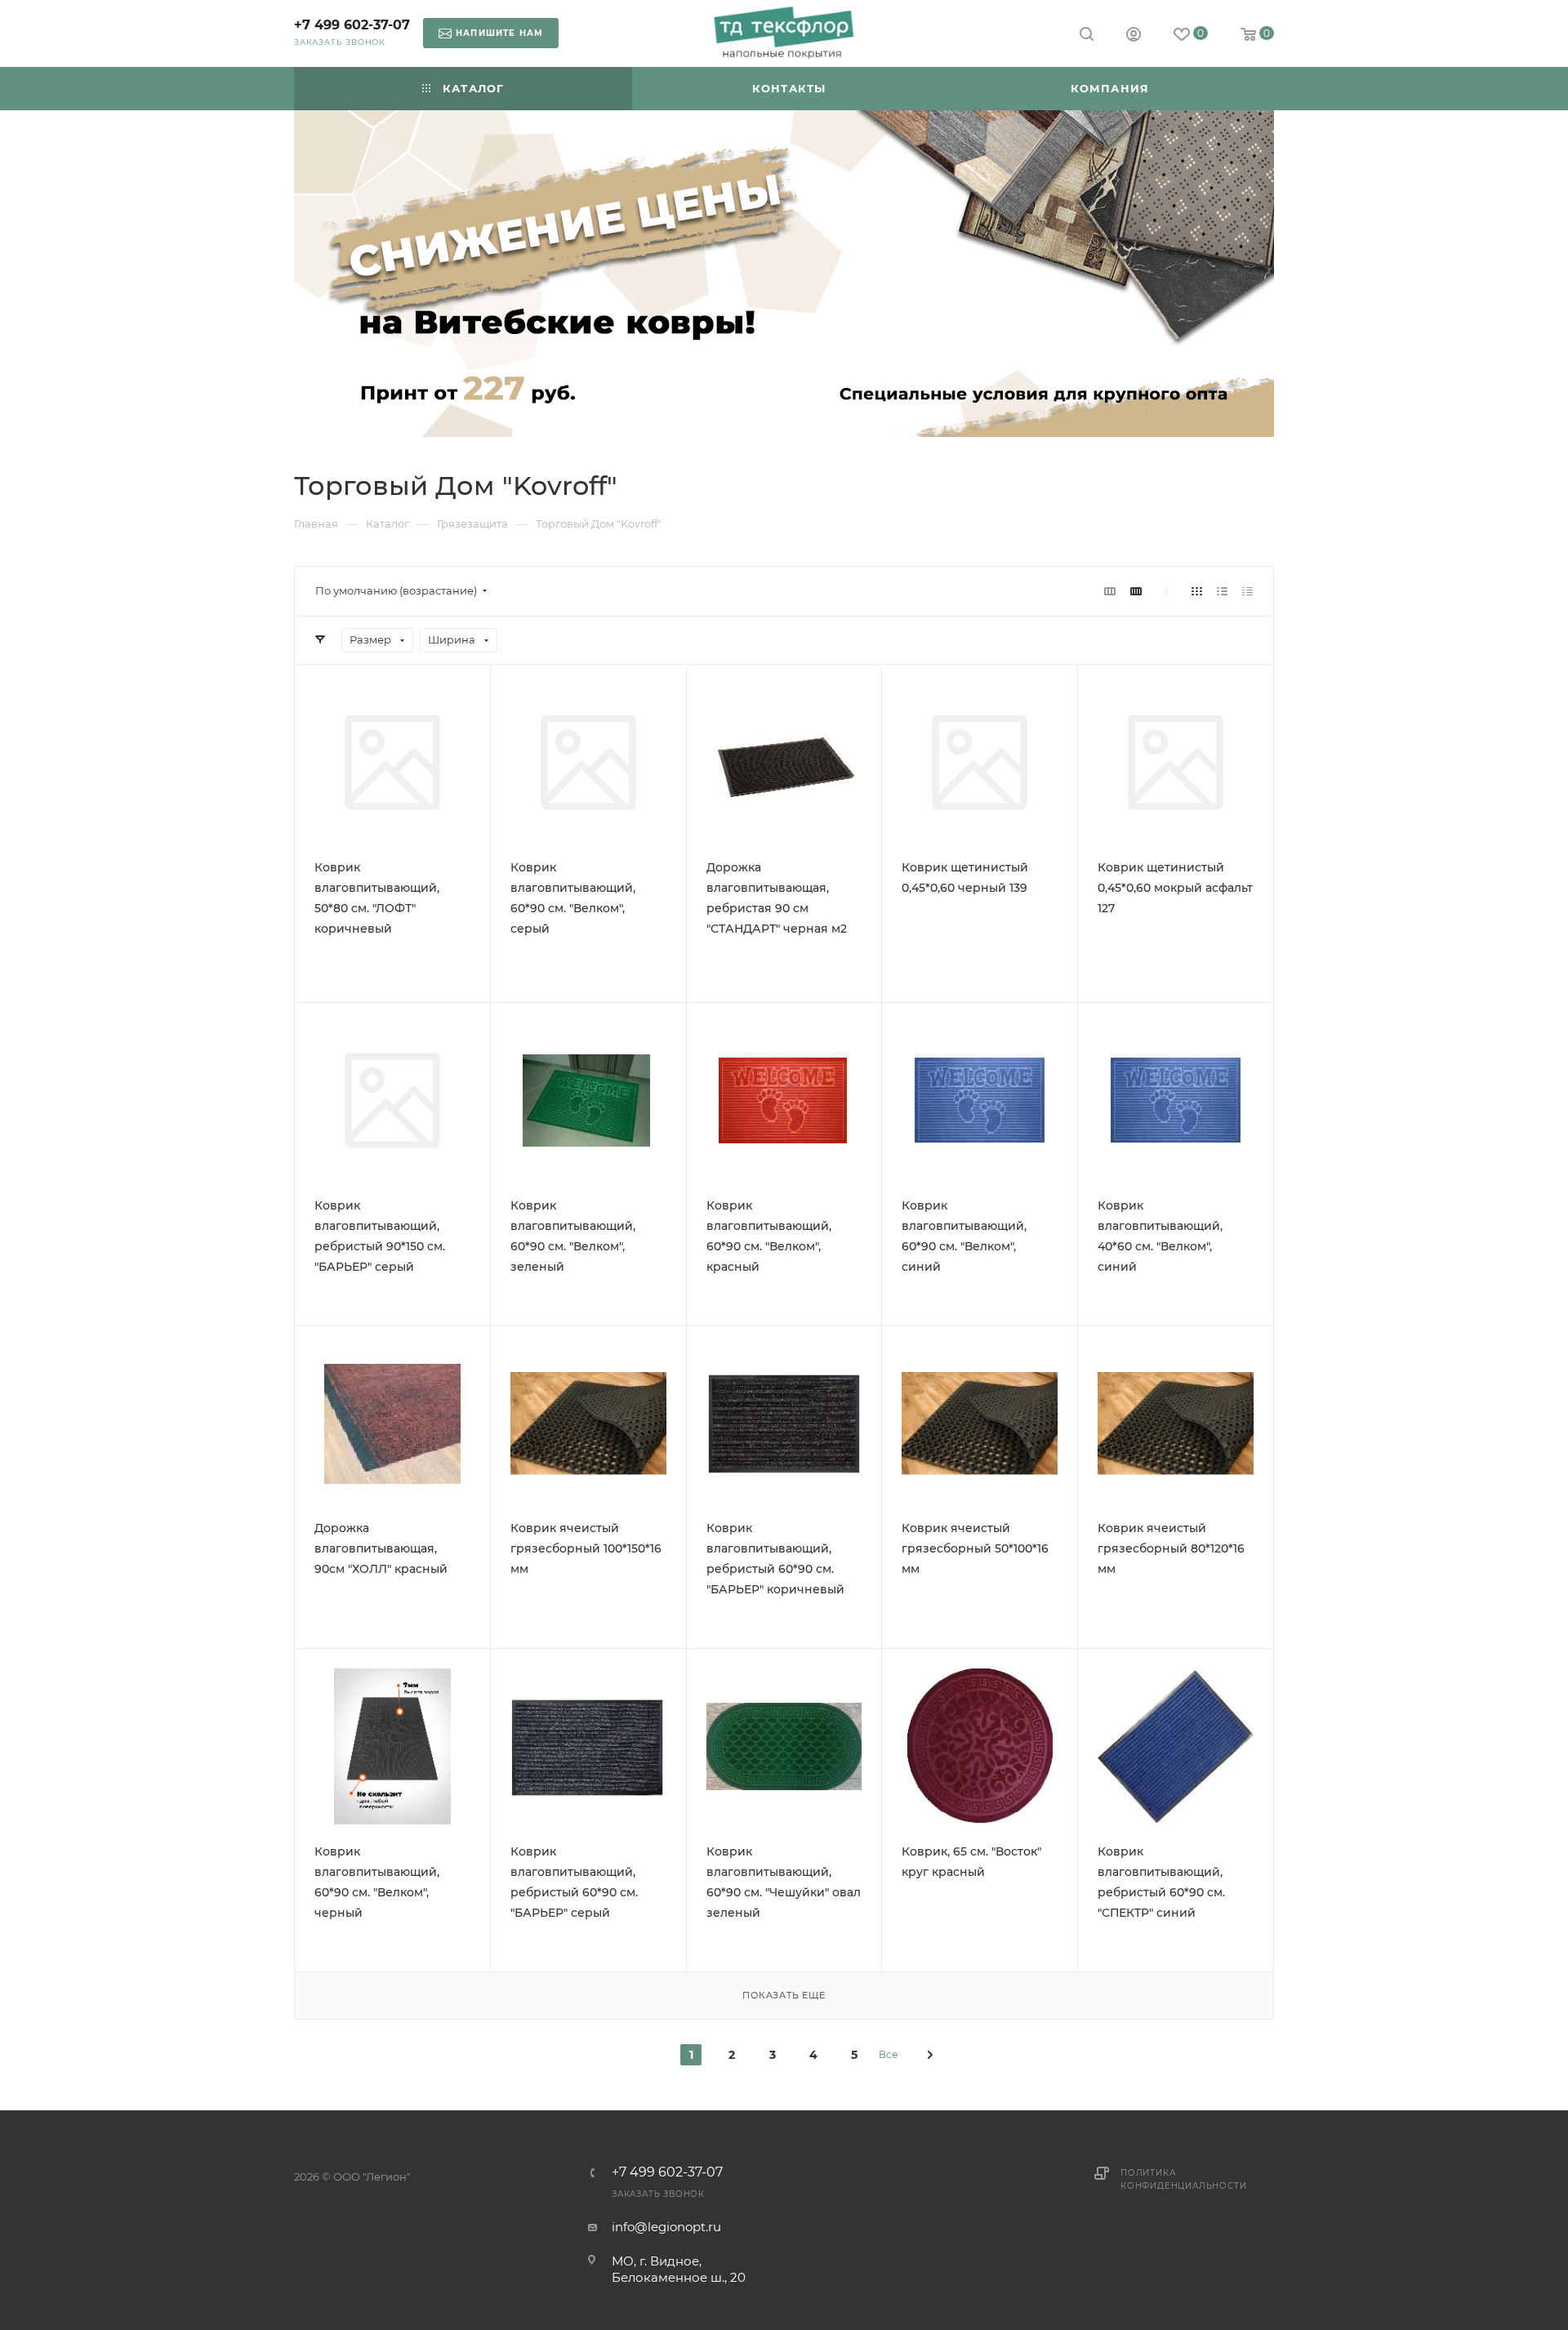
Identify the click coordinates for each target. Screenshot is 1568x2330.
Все (888, 2054)
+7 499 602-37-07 (352, 25)
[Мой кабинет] (1134, 36)
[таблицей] (1247, 591)
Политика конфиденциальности (1183, 2179)
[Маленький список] (1110, 591)
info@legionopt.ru (666, 2227)
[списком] (1222, 591)
